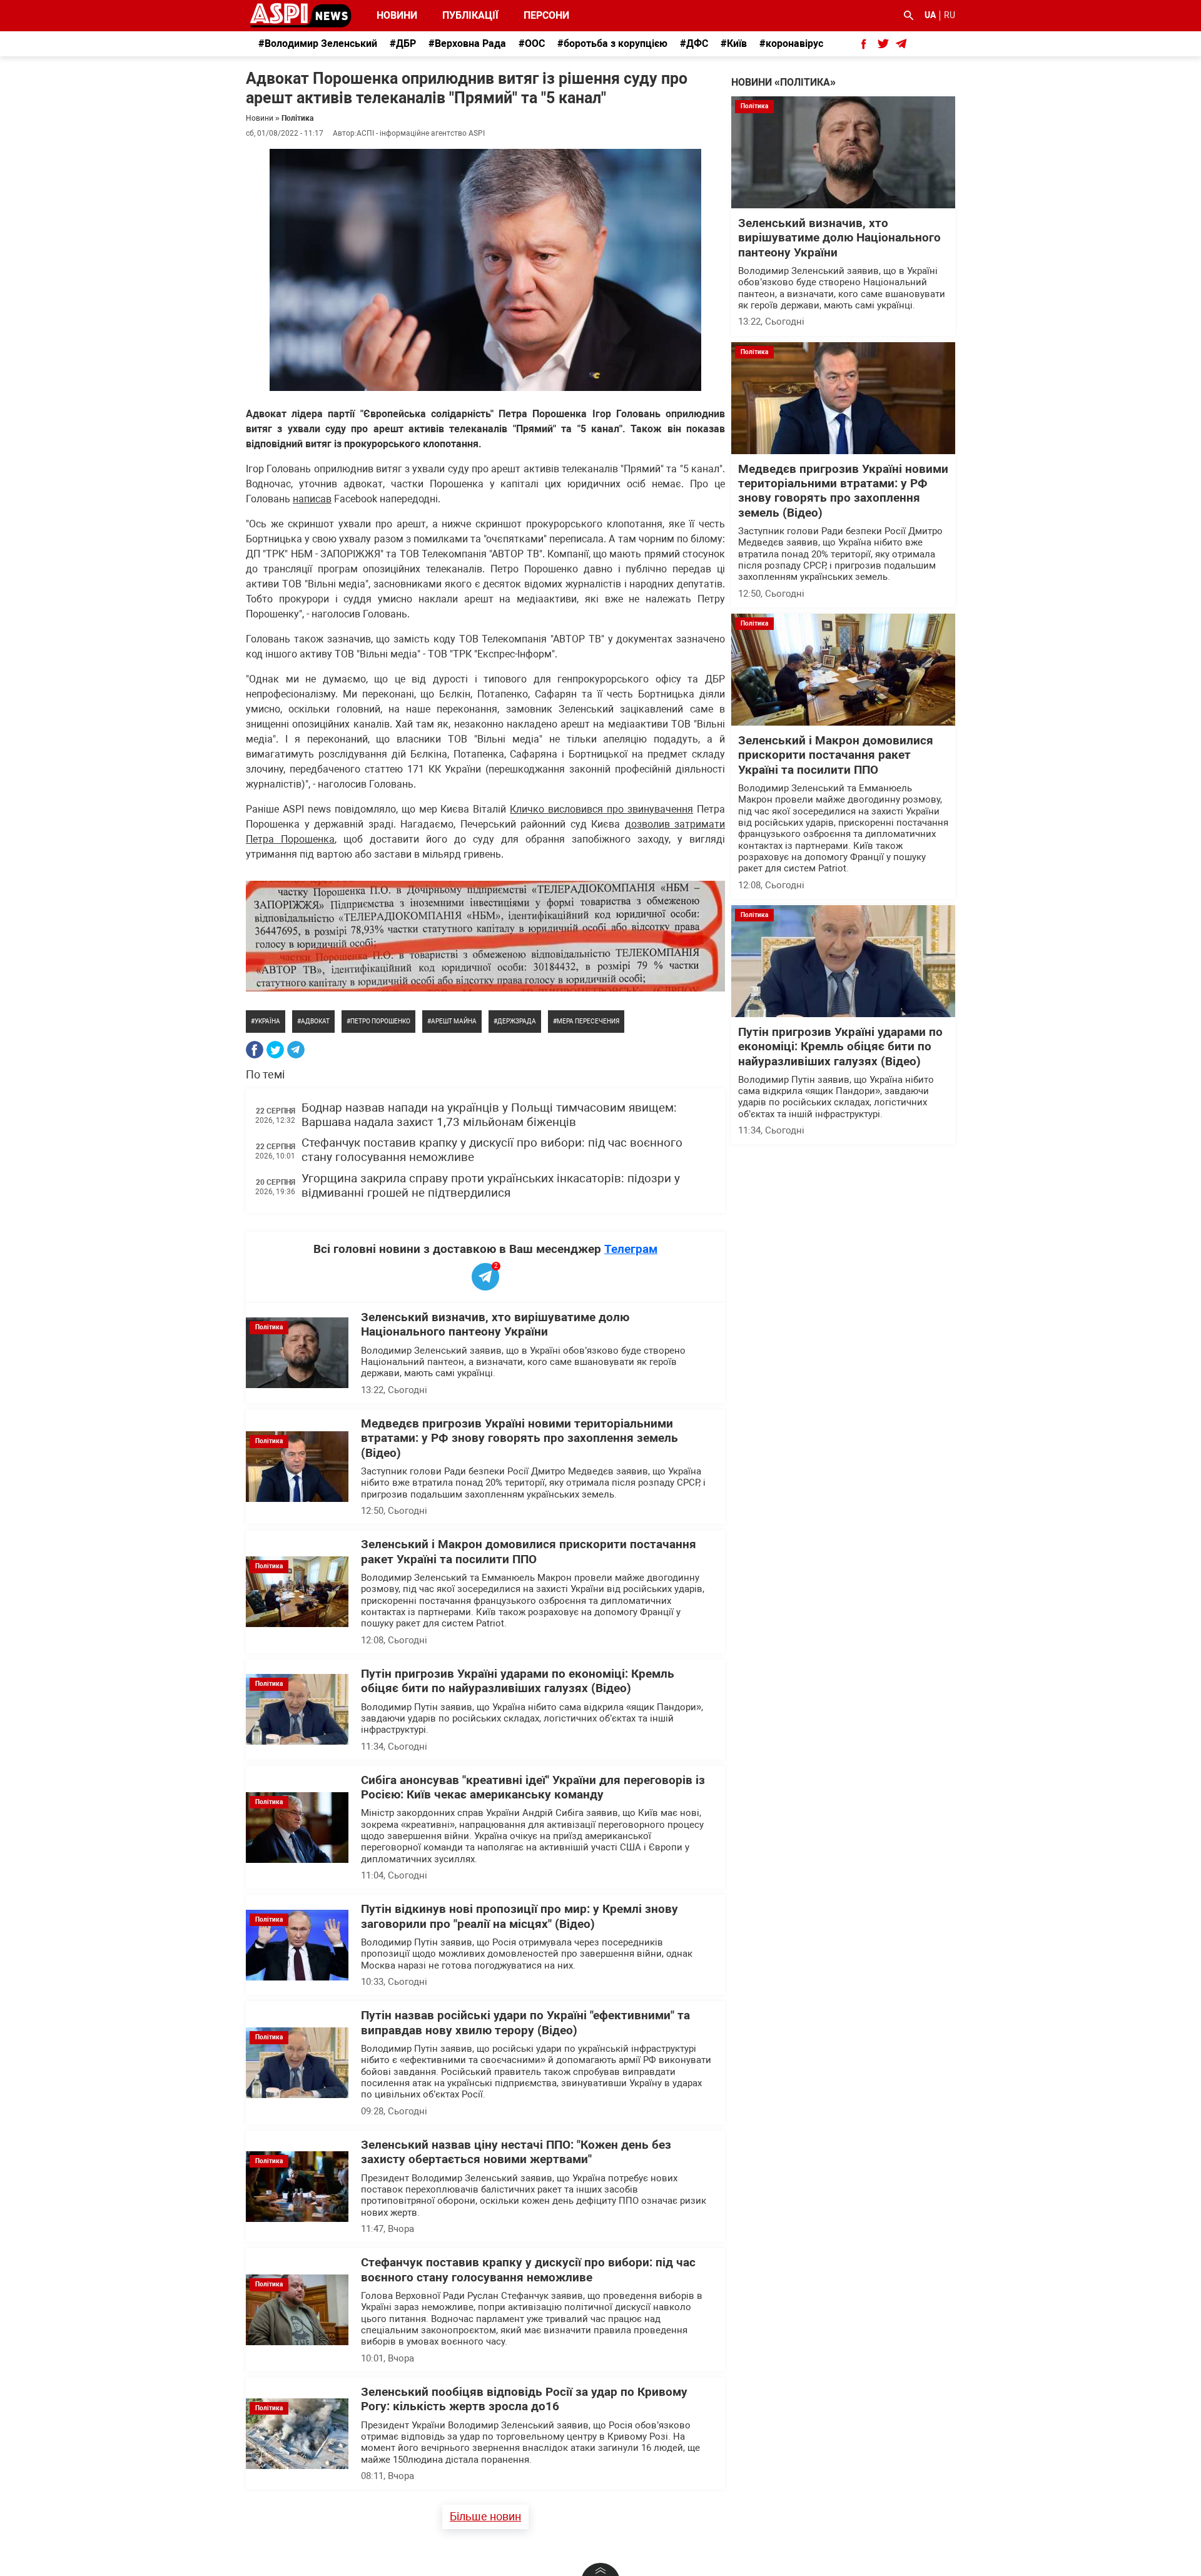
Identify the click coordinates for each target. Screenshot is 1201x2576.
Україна (267, 1021)
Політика (297, 118)
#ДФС (694, 43)
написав (312, 499)
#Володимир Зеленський (318, 43)
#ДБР (403, 43)
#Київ (734, 43)
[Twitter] (275, 1050)
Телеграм (631, 1249)
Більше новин (485, 2516)
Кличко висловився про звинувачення (601, 809)
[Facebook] (255, 1050)
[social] (864, 44)
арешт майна (454, 1021)
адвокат (315, 1021)
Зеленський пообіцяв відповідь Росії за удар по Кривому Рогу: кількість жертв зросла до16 (524, 2399)
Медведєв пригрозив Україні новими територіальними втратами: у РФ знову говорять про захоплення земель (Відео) (519, 1438)
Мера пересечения (588, 1021)
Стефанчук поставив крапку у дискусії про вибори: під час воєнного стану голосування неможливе (528, 2270)
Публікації (470, 15)
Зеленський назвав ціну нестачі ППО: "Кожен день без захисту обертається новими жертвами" (516, 2152)
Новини (397, 15)
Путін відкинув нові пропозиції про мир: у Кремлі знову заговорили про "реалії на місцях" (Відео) (519, 1916)
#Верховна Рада (467, 43)
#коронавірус (791, 43)
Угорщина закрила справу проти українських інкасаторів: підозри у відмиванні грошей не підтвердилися (491, 1186)
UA (930, 15)
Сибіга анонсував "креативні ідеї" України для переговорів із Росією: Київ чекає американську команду (533, 1787)
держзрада (517, 1021)
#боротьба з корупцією (612, 43)
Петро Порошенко (380, 1021)
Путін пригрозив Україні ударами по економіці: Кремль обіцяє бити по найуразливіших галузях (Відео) (518, 1681)
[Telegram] (296, 1050)
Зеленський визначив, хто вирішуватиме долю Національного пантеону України (495, 1325)
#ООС (532, 43)
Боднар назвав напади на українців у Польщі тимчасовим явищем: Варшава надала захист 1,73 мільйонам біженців (489, 1115)
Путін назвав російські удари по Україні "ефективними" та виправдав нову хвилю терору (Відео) (525, 2023)
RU (950, 15)
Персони (539, 15)
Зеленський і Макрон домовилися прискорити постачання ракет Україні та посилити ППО (529, 1552)
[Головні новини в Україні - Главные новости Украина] (301, 15)
